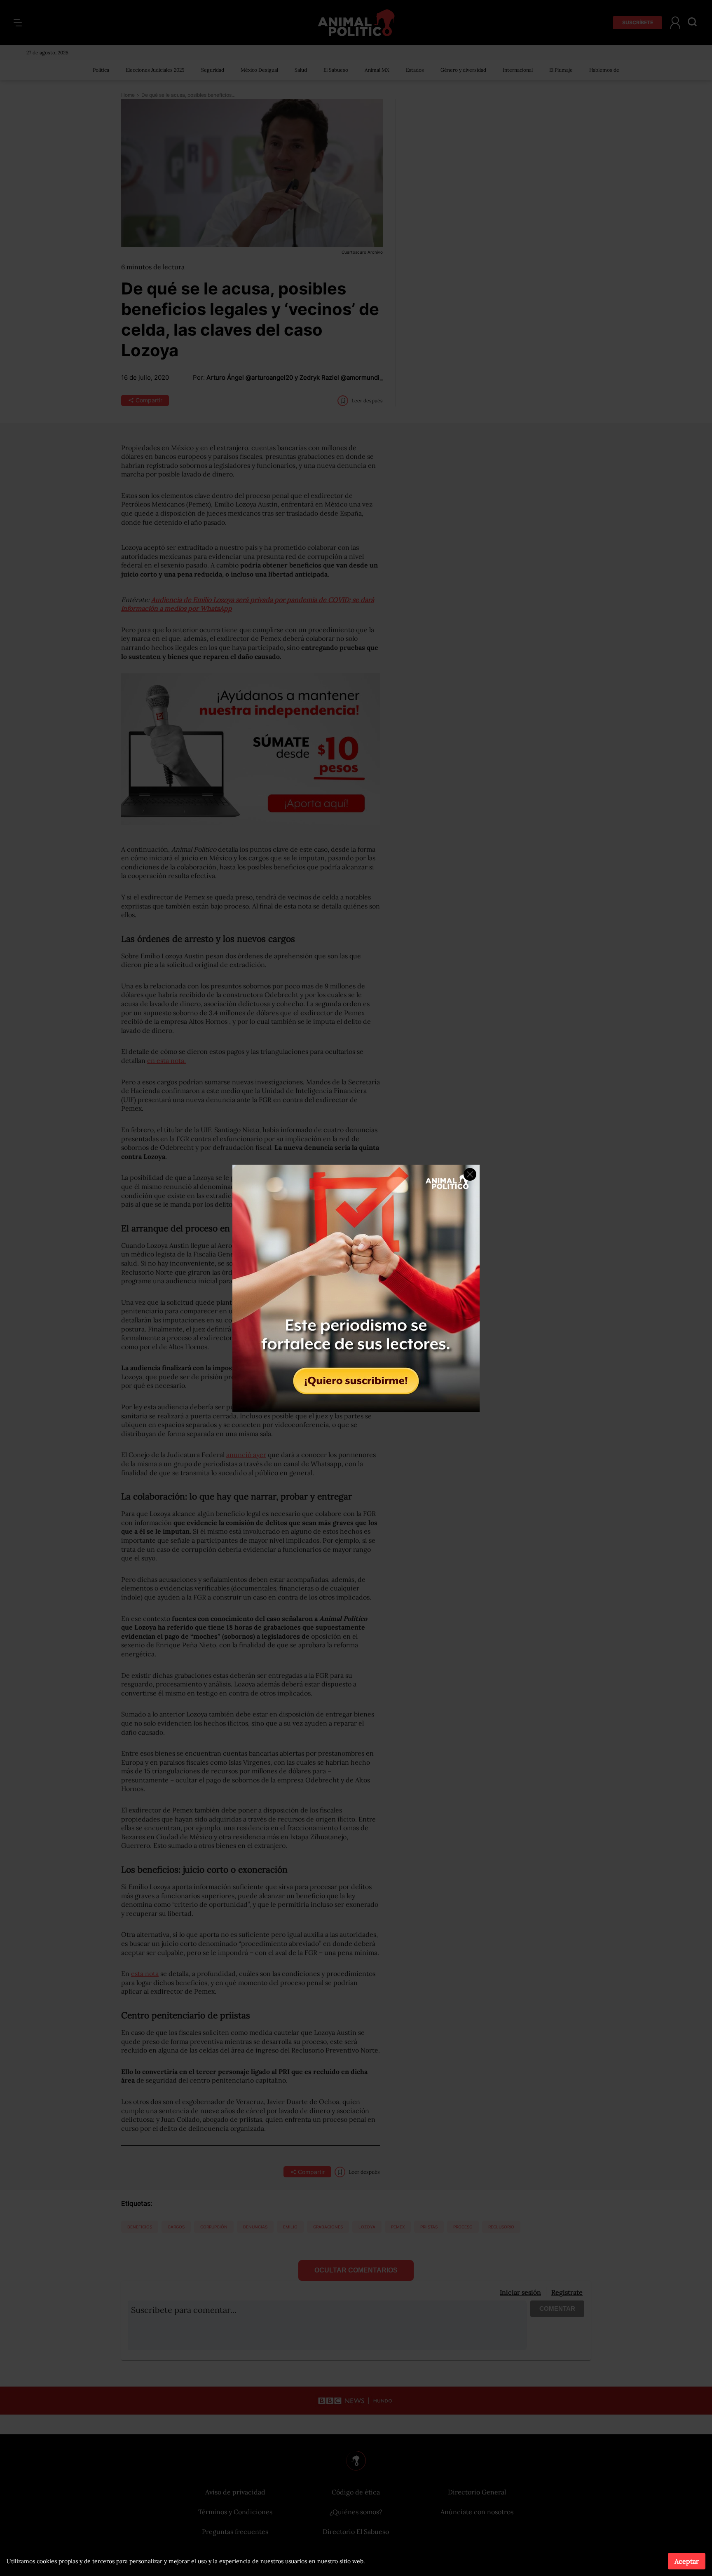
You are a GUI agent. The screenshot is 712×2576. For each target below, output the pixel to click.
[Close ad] (470, 1174)
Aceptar (687, 2561)
